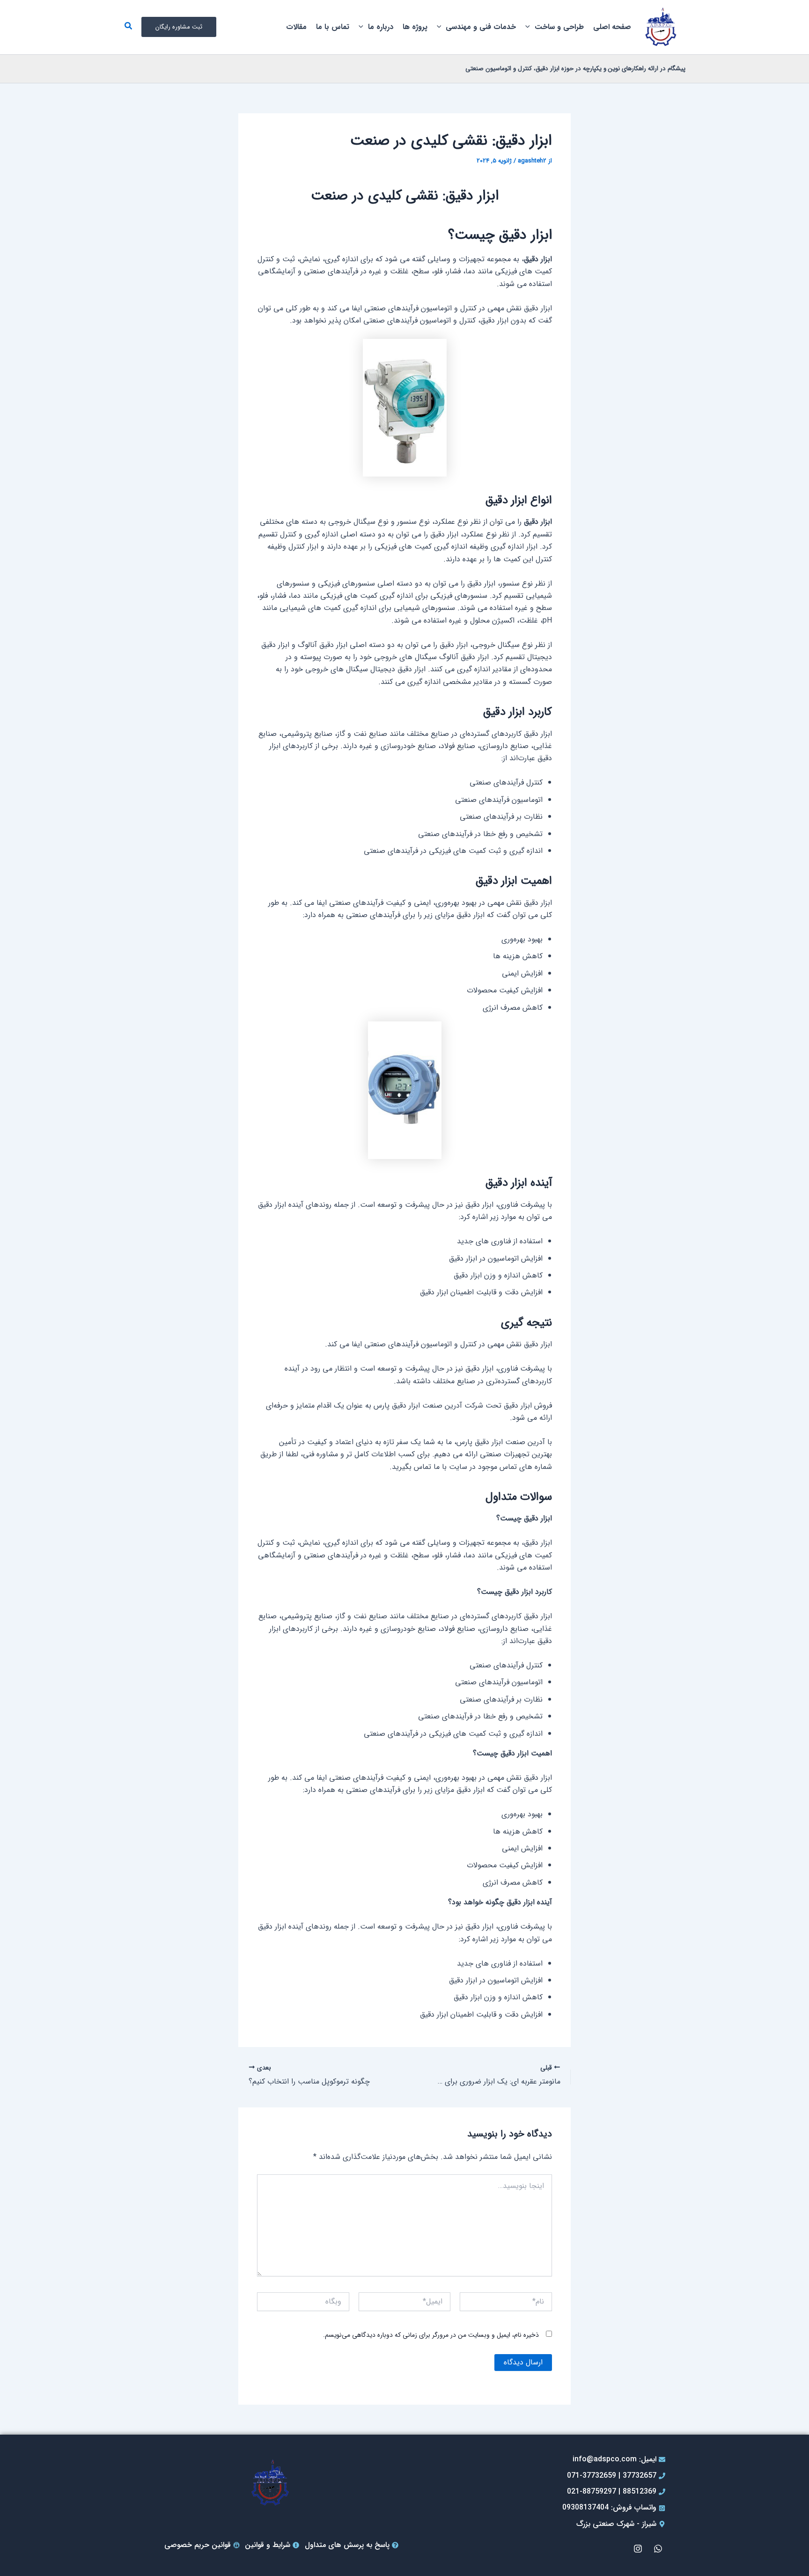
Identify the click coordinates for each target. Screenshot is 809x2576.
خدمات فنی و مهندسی (481, 27)
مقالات (296, 27)
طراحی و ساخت (559, 27)
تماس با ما (333, 27)
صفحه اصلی (612, 27)
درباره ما (381, 27)
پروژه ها (415, 27)
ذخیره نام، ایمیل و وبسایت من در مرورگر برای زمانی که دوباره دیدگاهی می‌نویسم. (431, 2335)
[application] (530, 27)
